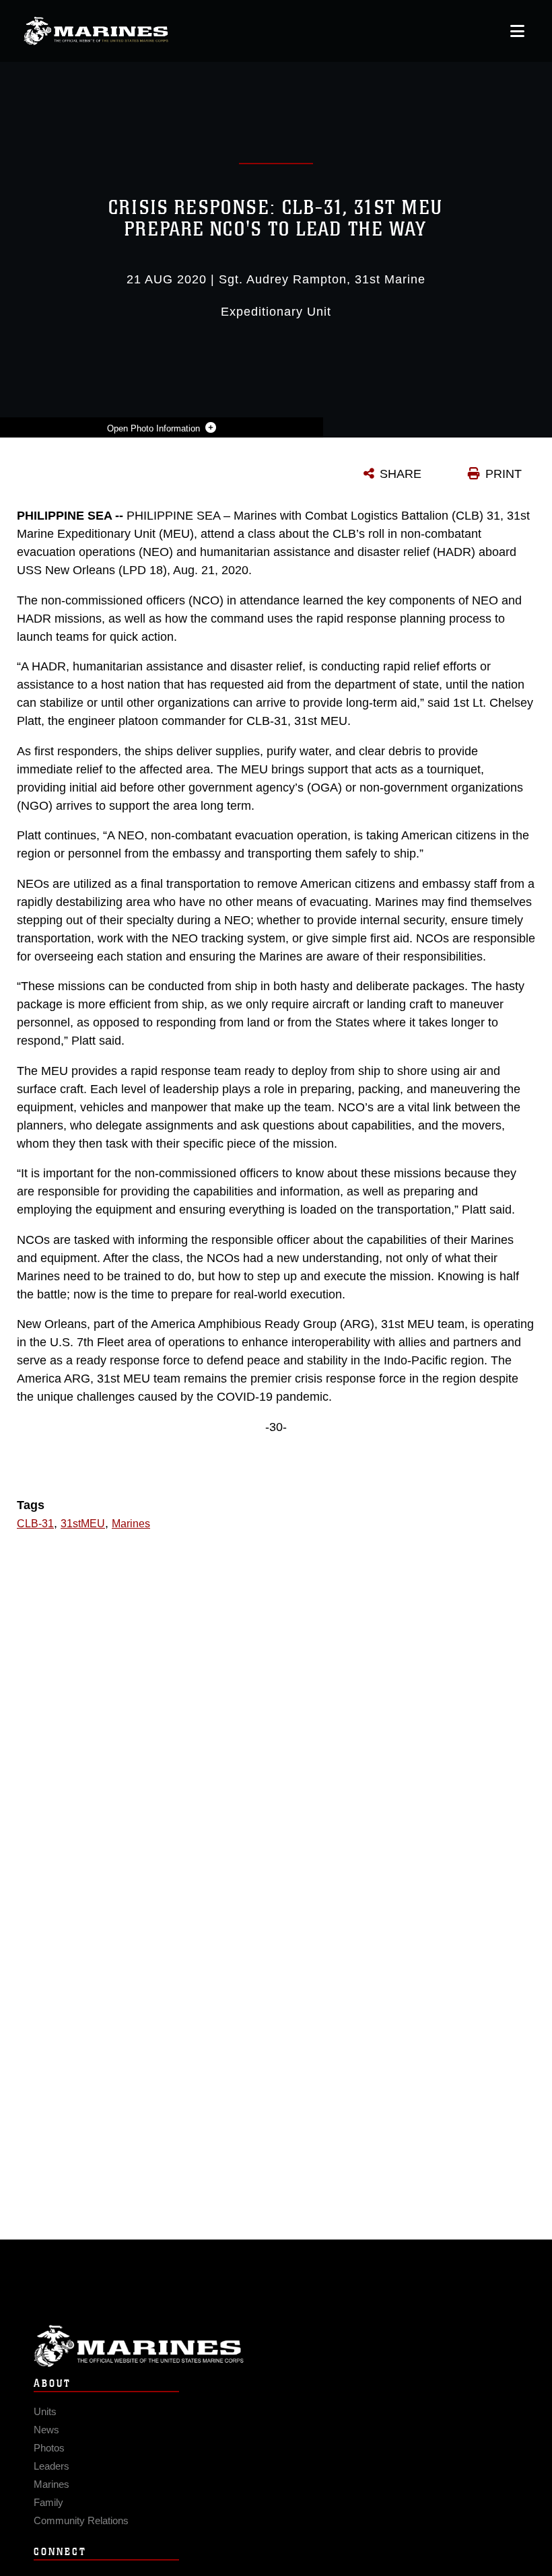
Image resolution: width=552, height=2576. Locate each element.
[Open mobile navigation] (517, 31)
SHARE (401, 474)
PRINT (504, 474)
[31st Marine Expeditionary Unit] (96, 31)
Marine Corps (276, 2346)
